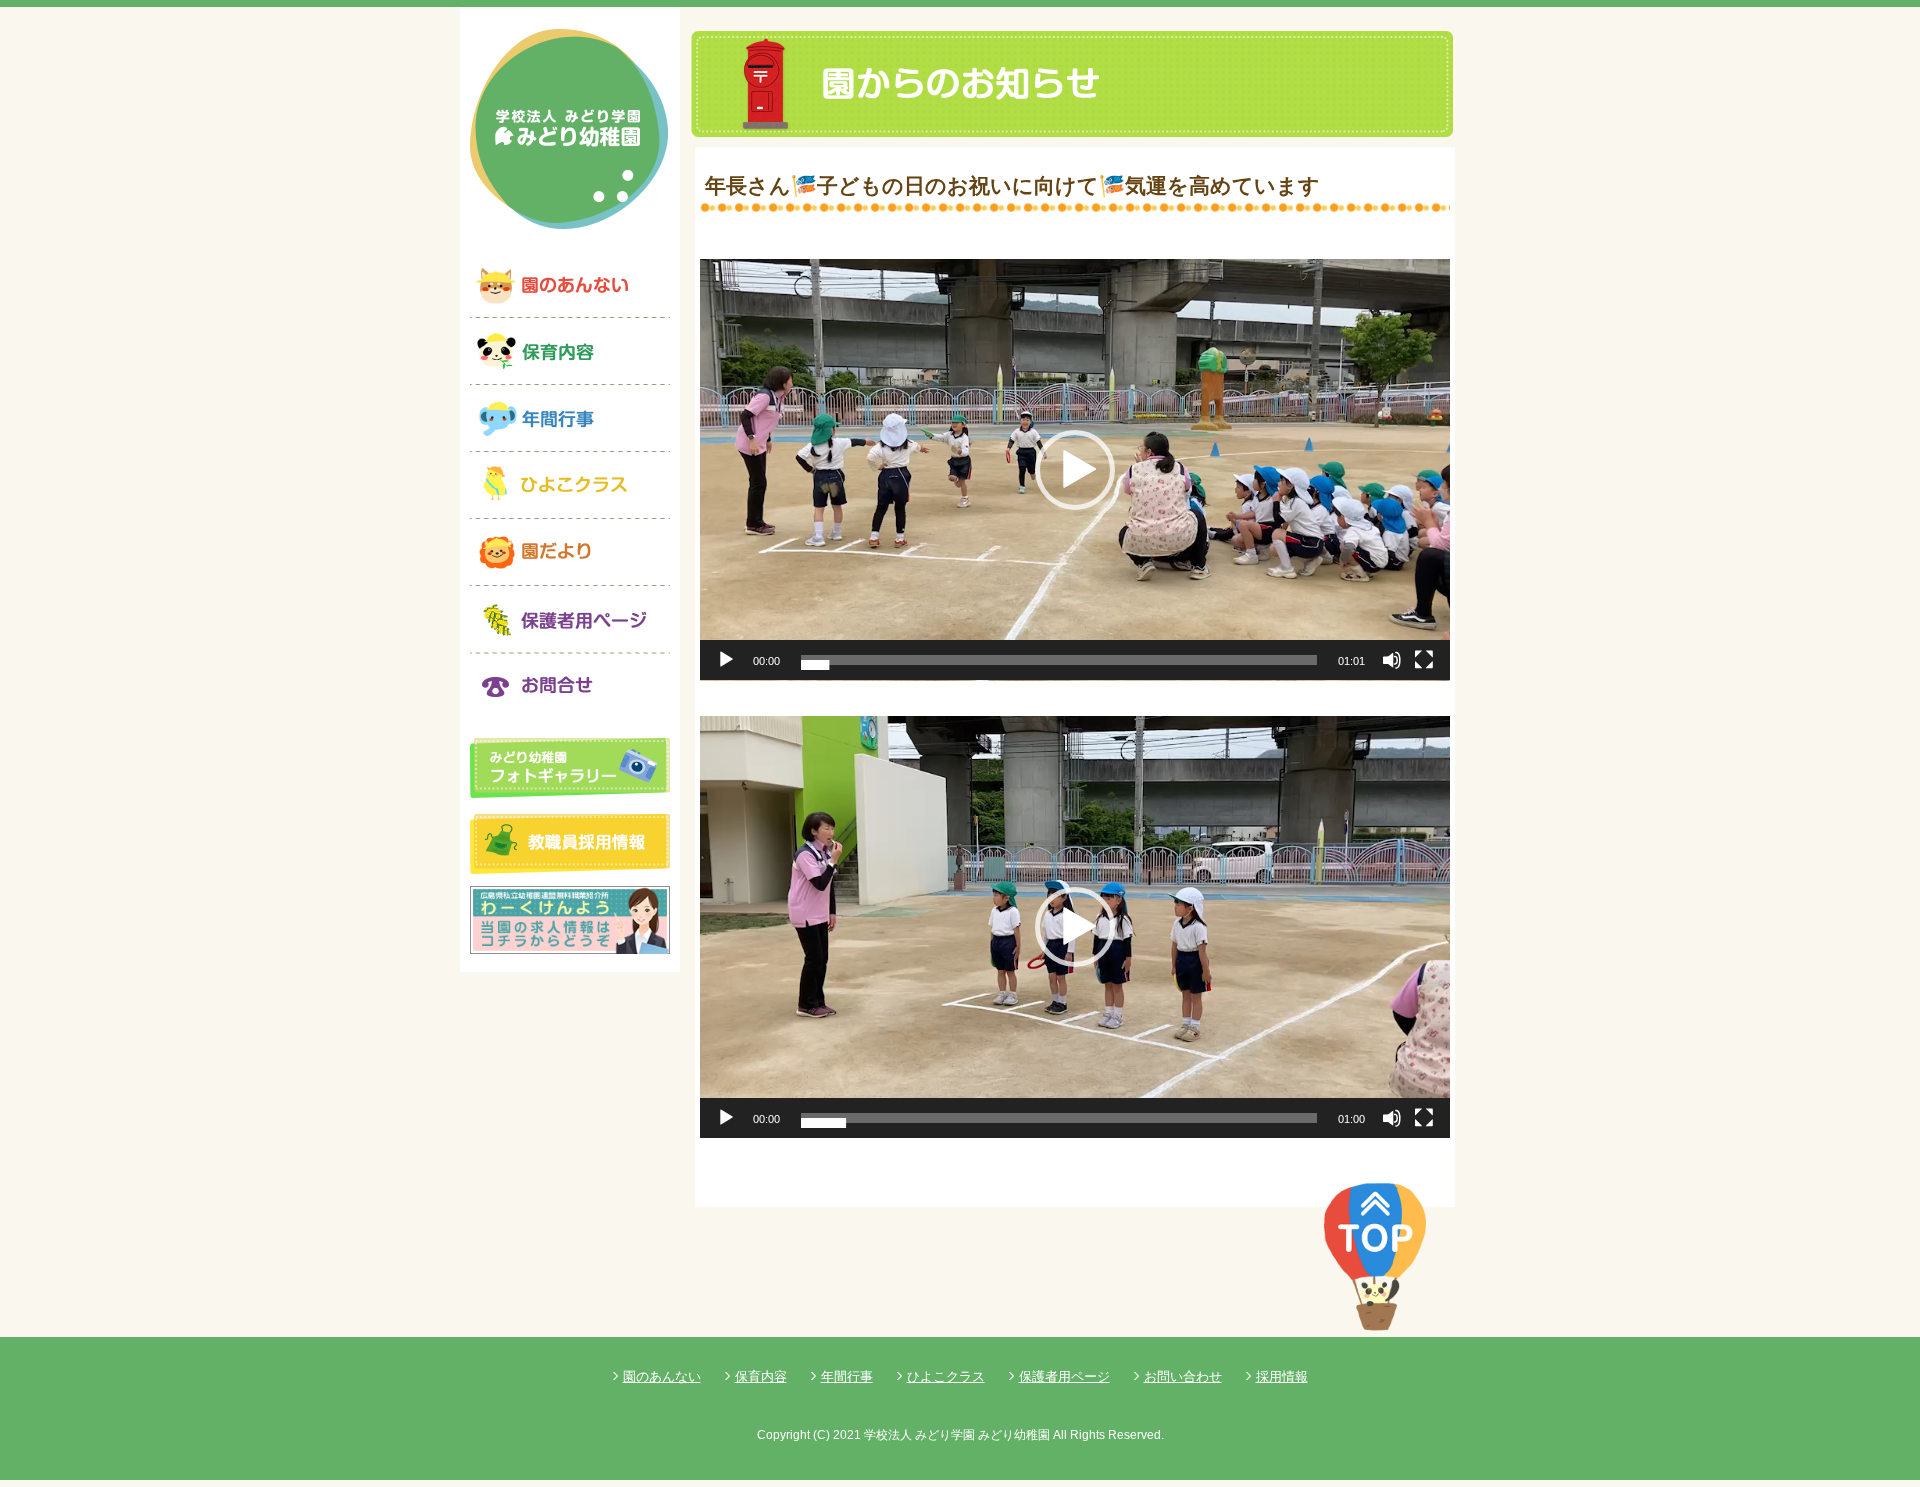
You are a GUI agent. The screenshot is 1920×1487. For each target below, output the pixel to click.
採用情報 (1282, 1376)
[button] (1075, 470)
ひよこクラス (946, 1376)
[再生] (726, 660)
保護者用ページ (1064, 1376)
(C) (821, 1435)
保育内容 (761, 1376)
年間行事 (847, 1376)
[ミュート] (1392, 660)
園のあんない (662, 1376)
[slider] (1059, 660)
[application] (1075, 470)
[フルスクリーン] (1424, 660)
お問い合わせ (1183, 1376)
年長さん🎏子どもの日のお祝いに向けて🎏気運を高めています (1012, 185)
